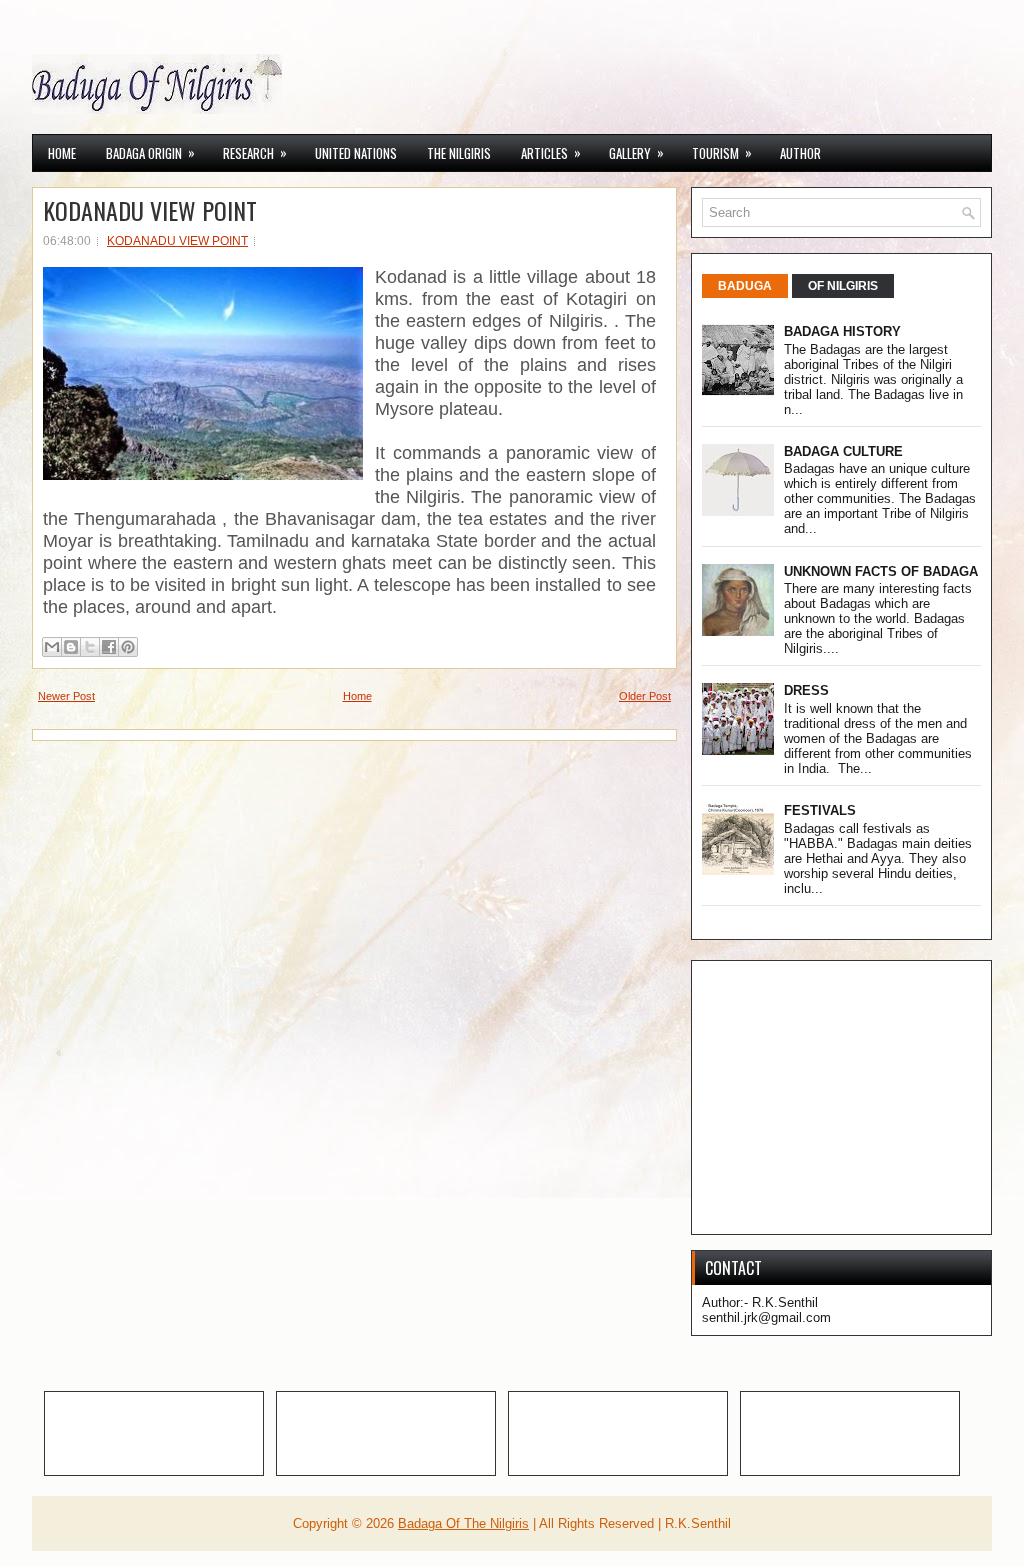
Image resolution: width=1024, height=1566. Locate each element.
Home (62, 153)
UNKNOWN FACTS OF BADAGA (881, 571)
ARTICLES (551, 152)
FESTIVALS (820, 810)
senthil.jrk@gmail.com (766, 1317)
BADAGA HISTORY (842, 331)
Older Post (645, 696)
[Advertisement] (863, 1096)
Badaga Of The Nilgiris (463, 1523)
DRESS (806, 690)
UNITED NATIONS (356, 153)
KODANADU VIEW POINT (150, 210)
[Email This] (52, 647)
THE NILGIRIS (459, 153)
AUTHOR (800, 153)
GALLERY (636, 152)
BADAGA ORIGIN (150, 152)
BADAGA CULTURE (843, 451)
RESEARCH (255, 152)
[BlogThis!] (71, 647)
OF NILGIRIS (843, 286)
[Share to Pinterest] (128, 647)
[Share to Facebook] (109, 647)
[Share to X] (90, 647)
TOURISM (722, 152)
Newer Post (66, 696)
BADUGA (745, 286)
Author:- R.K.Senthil (760, 1302)
